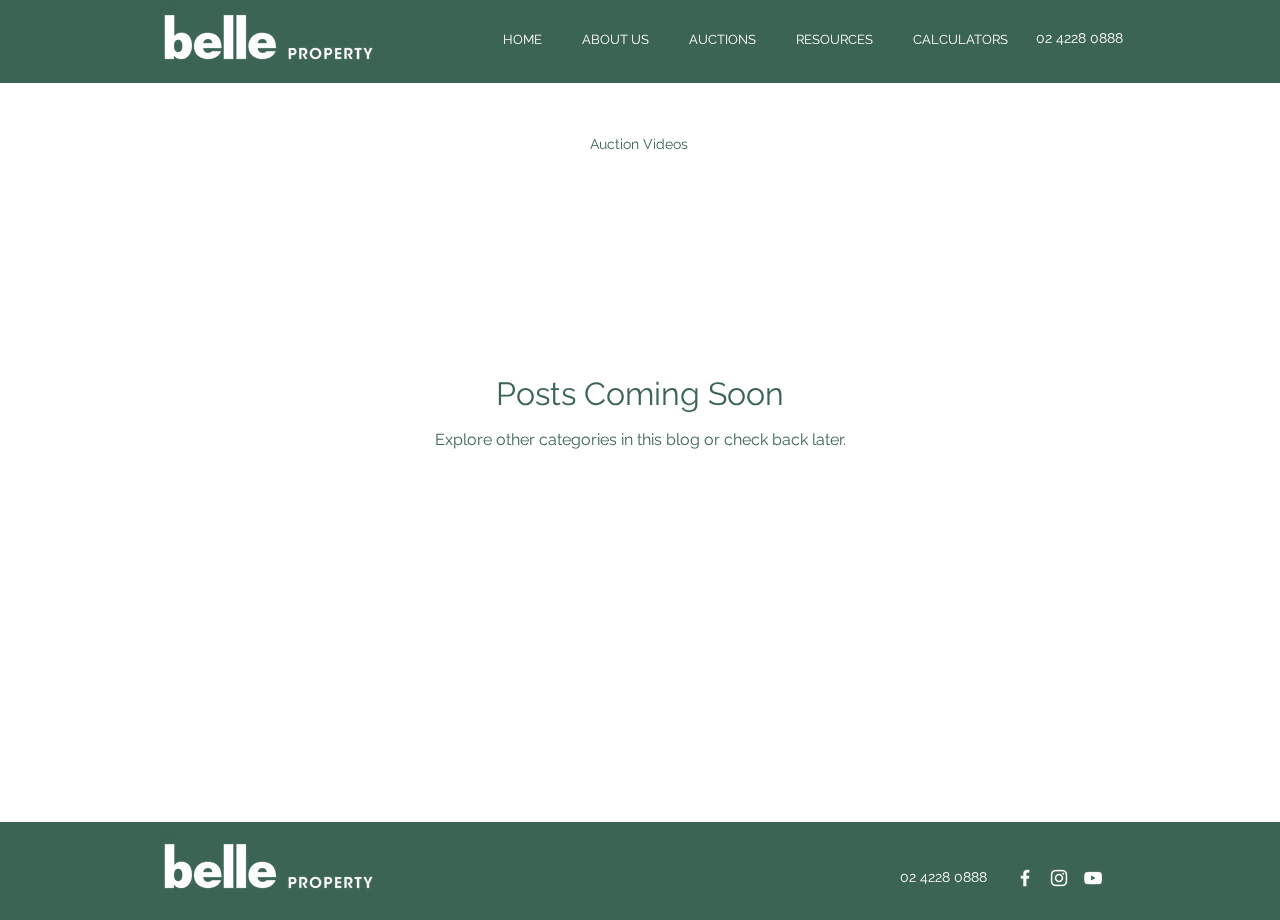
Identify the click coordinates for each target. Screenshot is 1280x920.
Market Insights (777, 144)
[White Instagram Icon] (1059, 878)
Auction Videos (639, 144)
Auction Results (330, 144)
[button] (615, 39)
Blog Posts (205, 144)
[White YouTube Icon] (1093, 878)
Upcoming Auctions (485, 144)
